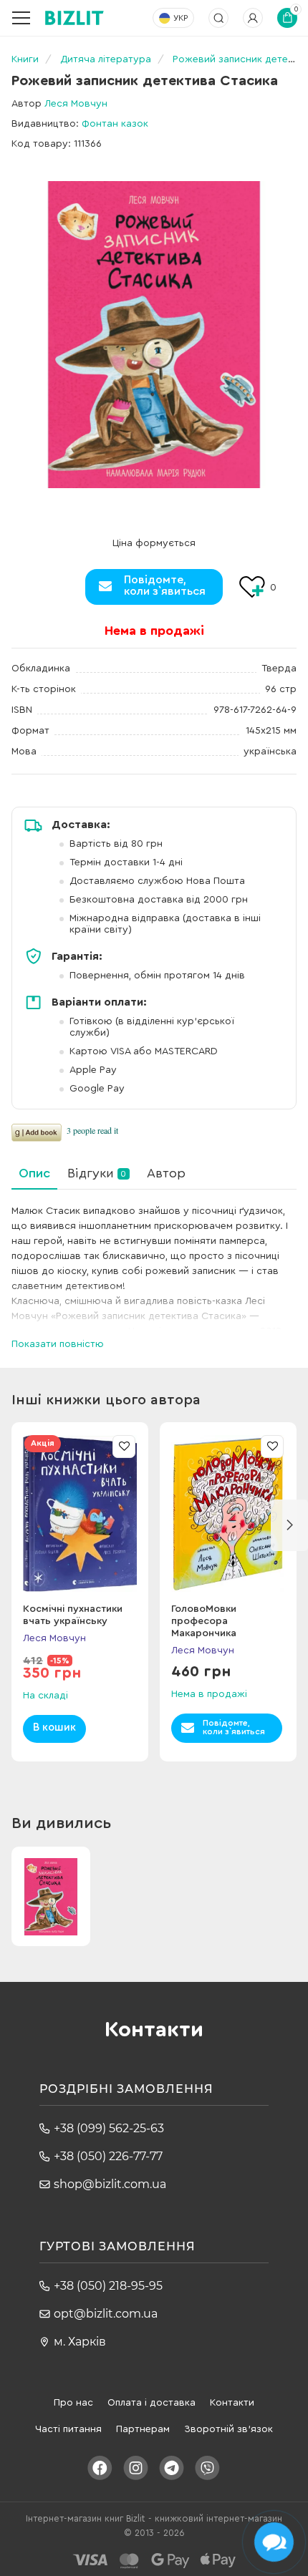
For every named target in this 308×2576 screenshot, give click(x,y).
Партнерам (143, 2429)
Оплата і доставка (151, 2403)
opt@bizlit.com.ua (106, 2314)
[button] (289, 1525)
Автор (166, 1173)
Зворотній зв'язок (228, 2429)
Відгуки (97, 1173)
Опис (34, 1173)
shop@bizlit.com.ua (110, 2184)
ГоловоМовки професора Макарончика (204, 1621)
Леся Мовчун (76, 104)
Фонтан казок (115, 124)
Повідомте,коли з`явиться (165, 585)
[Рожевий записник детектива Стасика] (154, 335)
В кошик (54, 1727)
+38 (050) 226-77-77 (108, 2156)
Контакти (232, 2403)
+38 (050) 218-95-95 (108, 2286)
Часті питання (68, 2429)
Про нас (73, 2403)
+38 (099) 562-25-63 (109, 2128)
